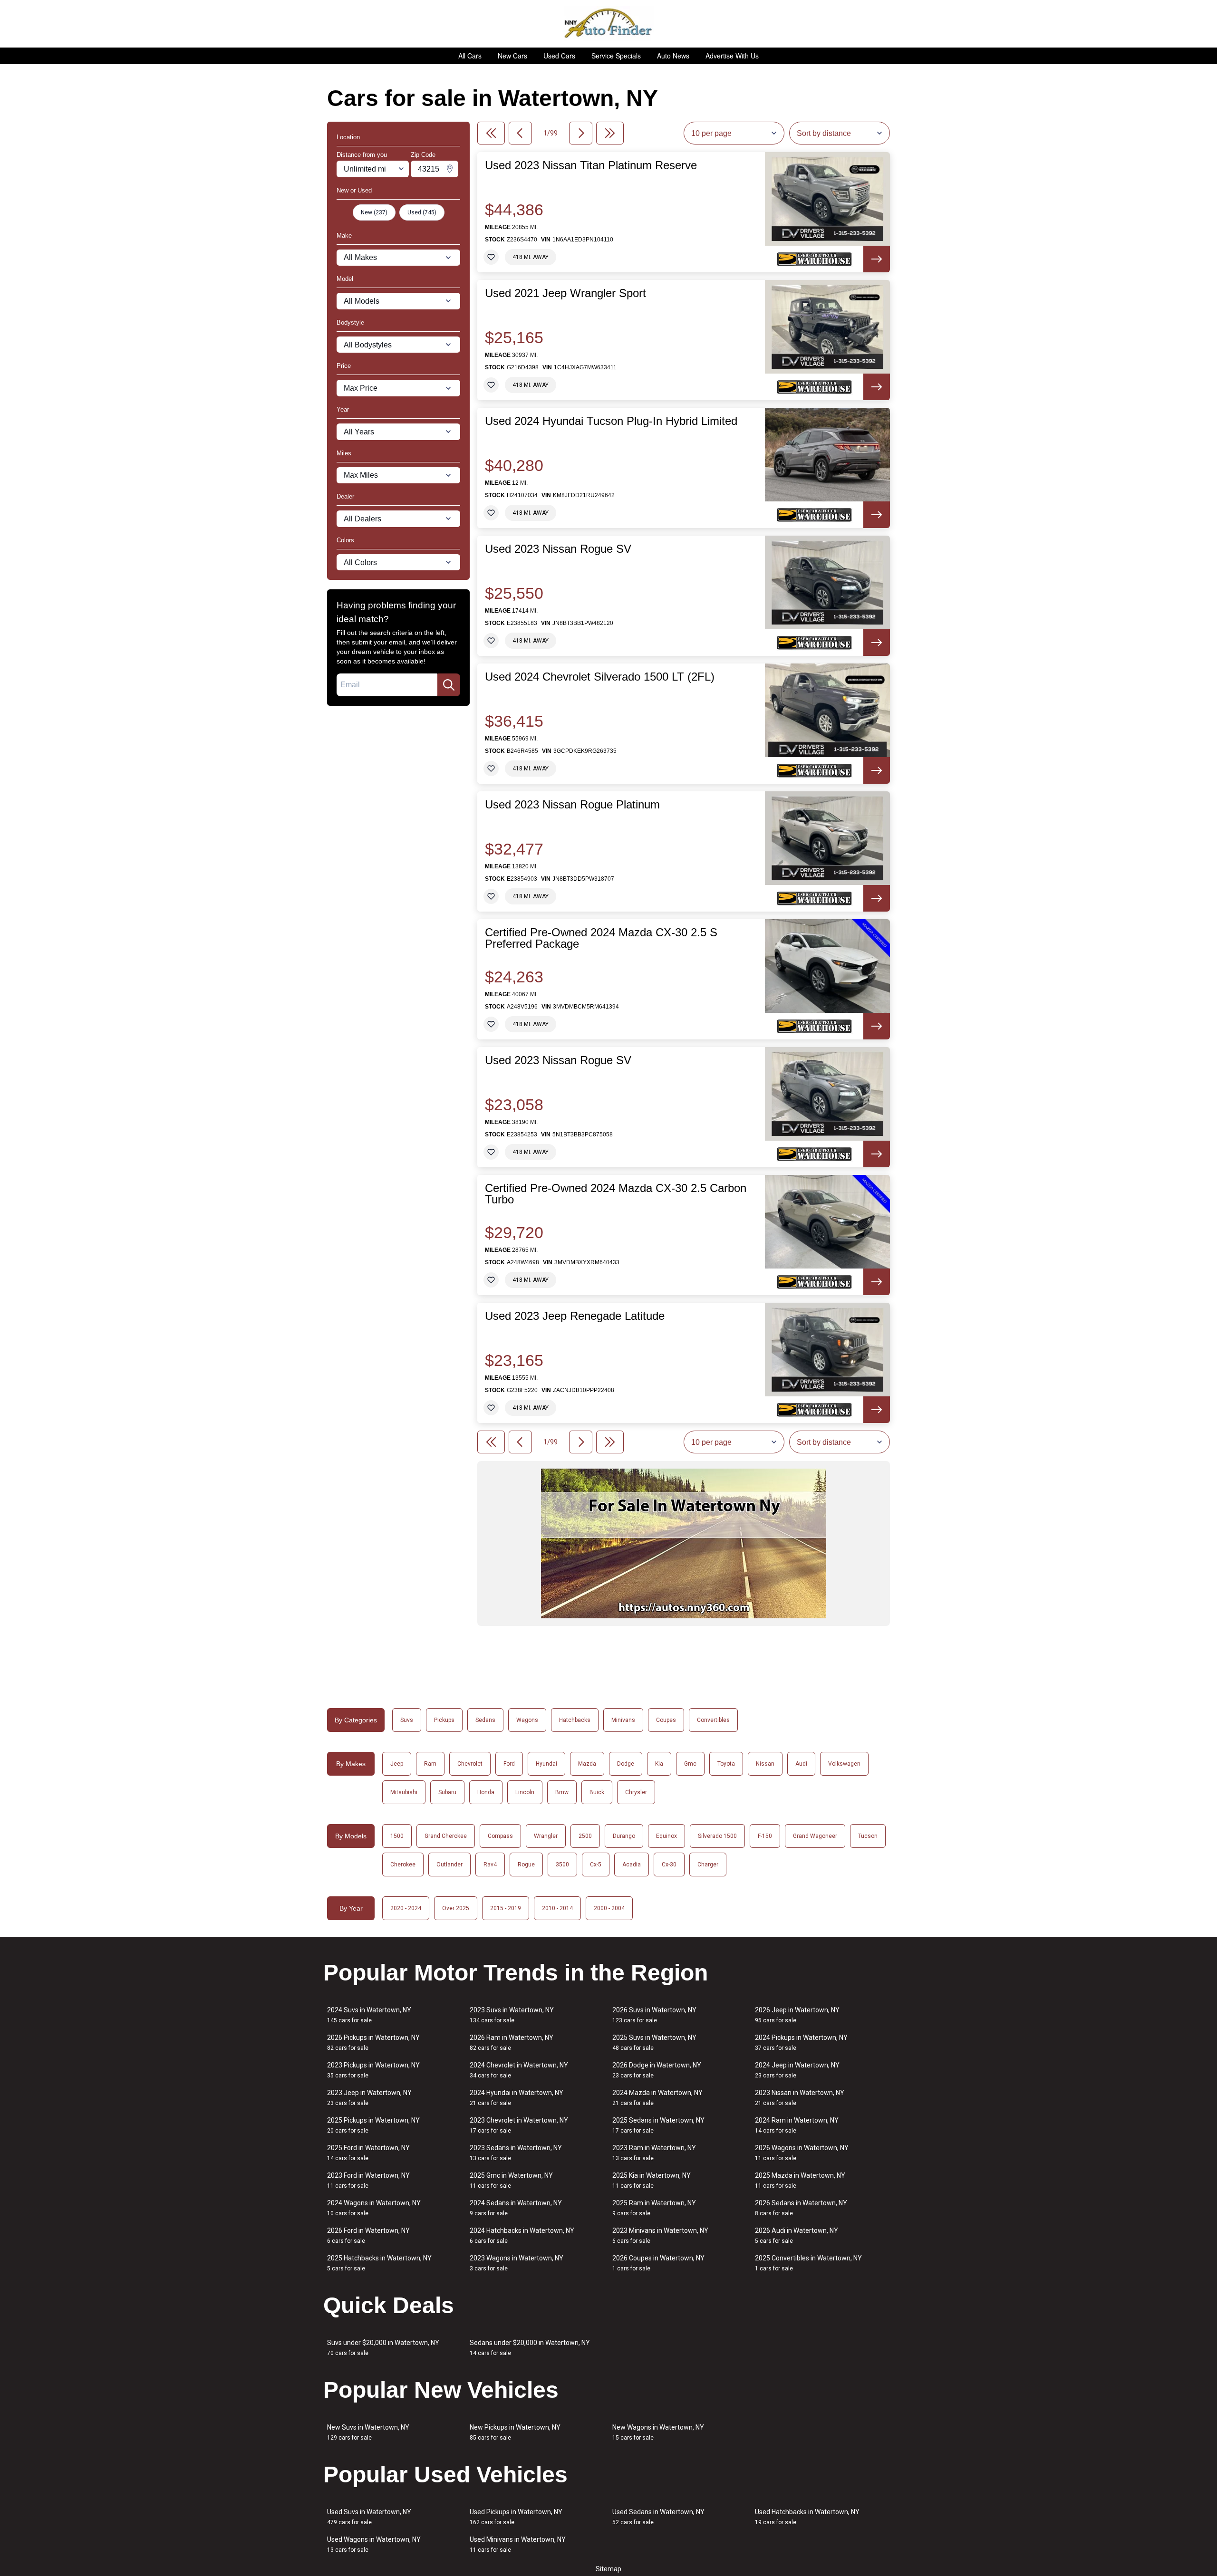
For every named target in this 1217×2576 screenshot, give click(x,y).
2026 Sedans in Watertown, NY (801, 2208)
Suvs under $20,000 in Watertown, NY (383, 2348)
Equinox (666, 1836)
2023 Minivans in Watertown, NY (660, 2235)
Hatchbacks (575, 1720)
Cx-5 (596, 1865)
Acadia (632, 1865)
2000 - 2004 (609, 1908)
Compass (500, 1836)
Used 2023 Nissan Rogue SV (558, 549)
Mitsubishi (404, 1792)
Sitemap (608, 2569)
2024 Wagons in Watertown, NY (374, 2208)
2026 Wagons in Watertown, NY (802, 2153)
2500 (585, 1836)
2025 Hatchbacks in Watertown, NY (379, 2263)
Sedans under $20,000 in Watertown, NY (530, 2348)
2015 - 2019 (506, 1908)
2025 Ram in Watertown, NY (654, 2208)
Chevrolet (470, 1764)
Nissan (765, 1764)
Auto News (673, 56)
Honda (486, 1792)
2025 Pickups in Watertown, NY (373, 2125)
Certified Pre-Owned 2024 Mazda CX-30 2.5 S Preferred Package (601, 938)
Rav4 (490, 1865)
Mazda (587, 1764)
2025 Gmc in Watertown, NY (511, 2180)
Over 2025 (456, 1908)
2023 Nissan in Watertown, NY (800, 2098)
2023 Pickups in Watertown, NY (373, 2070)
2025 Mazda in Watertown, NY (800, 2180)
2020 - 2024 (406, 1908)
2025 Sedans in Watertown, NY (658, 2125)
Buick (597, 1792)
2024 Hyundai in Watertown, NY (517, 2098)
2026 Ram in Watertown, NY (512, 2043)
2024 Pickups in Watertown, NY (801, 2043)
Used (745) (422, 212)
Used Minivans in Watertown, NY (518, 2544)
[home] (609, 24)
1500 (397, 1836)
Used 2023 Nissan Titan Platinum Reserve (591, 165)
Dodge (626, 1764)
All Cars (470, 56)
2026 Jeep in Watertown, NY (797, 2015)
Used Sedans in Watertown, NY (658, 2517)
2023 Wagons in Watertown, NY (517, 2263)
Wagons (527, 1720)
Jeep (397, 1764)
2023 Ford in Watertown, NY (368, 2180)
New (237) (374, 212)
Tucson (868, 1836)
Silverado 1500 (717, 1836)
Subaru (447, 1792)
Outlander (449, 1865)
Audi (801, 1764)
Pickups (444, 1720)
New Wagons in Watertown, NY (658, 2432)
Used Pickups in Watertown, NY (516, 2517)
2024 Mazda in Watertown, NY (657, 2098)
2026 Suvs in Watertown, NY (654, 2015)
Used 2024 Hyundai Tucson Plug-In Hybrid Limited (611, 421)
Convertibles (713, 1720)
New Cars (512, 56)
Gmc (690, 1764)
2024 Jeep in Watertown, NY (797, 2070)
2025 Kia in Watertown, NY (652, 2180)
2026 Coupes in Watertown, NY (658, 2263)
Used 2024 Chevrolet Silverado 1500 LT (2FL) (600, 677)
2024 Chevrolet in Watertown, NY (519, 2070)
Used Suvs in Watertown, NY (369, 2517)
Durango (624, 1836)
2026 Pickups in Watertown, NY (373, 2043)
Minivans (623, 1720)
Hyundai (546, 1764)
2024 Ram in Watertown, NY (797, 2125)
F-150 (765, 1836)
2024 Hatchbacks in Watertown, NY (522, 2235)
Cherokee (403, 1865)
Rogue (526, 1865)
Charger (708, 1865)
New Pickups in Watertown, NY (515, 2432)
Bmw (562, 1792)
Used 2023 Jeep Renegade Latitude (575, 1316)
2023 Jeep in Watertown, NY (369, 2098)
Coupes (666, 1720)
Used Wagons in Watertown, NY (374, 2544)
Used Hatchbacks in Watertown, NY (807, 2517)
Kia (659, 1764)
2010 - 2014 (557, 1908)
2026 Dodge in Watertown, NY (657, 2070)
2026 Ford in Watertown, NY (368, 2235)
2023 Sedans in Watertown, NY (516, 2153)
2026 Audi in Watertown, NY (797, 2235)
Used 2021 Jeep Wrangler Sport (565, 293)
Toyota (726, 1764)
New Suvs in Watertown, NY (368, 2432)
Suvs (407, 1720)
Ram (430, 1764)
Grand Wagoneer (815, 1836)
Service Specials (616, 56)
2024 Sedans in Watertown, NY (516, 2208)
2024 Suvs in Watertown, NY (369, 2015)
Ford (509, 1764)
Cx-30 (669, 1865)
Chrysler (636, 1792)
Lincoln (525, 1792)
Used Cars (559, 56)
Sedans (485, 1720)
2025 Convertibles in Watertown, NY (808, 2263)
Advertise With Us (732, 56)
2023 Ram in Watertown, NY (654, 2153)
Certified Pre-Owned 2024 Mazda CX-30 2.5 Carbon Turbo (616, 1194)
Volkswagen (844, 1764)
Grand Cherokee (446, 1836)
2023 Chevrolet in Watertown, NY (519, 2125)
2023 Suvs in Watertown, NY (512, 2015)
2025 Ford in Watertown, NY (368, 2153)
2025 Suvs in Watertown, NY (654, 2043)
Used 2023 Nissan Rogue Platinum (572, 805)
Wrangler (546, 1836)
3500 (562, 1865)
